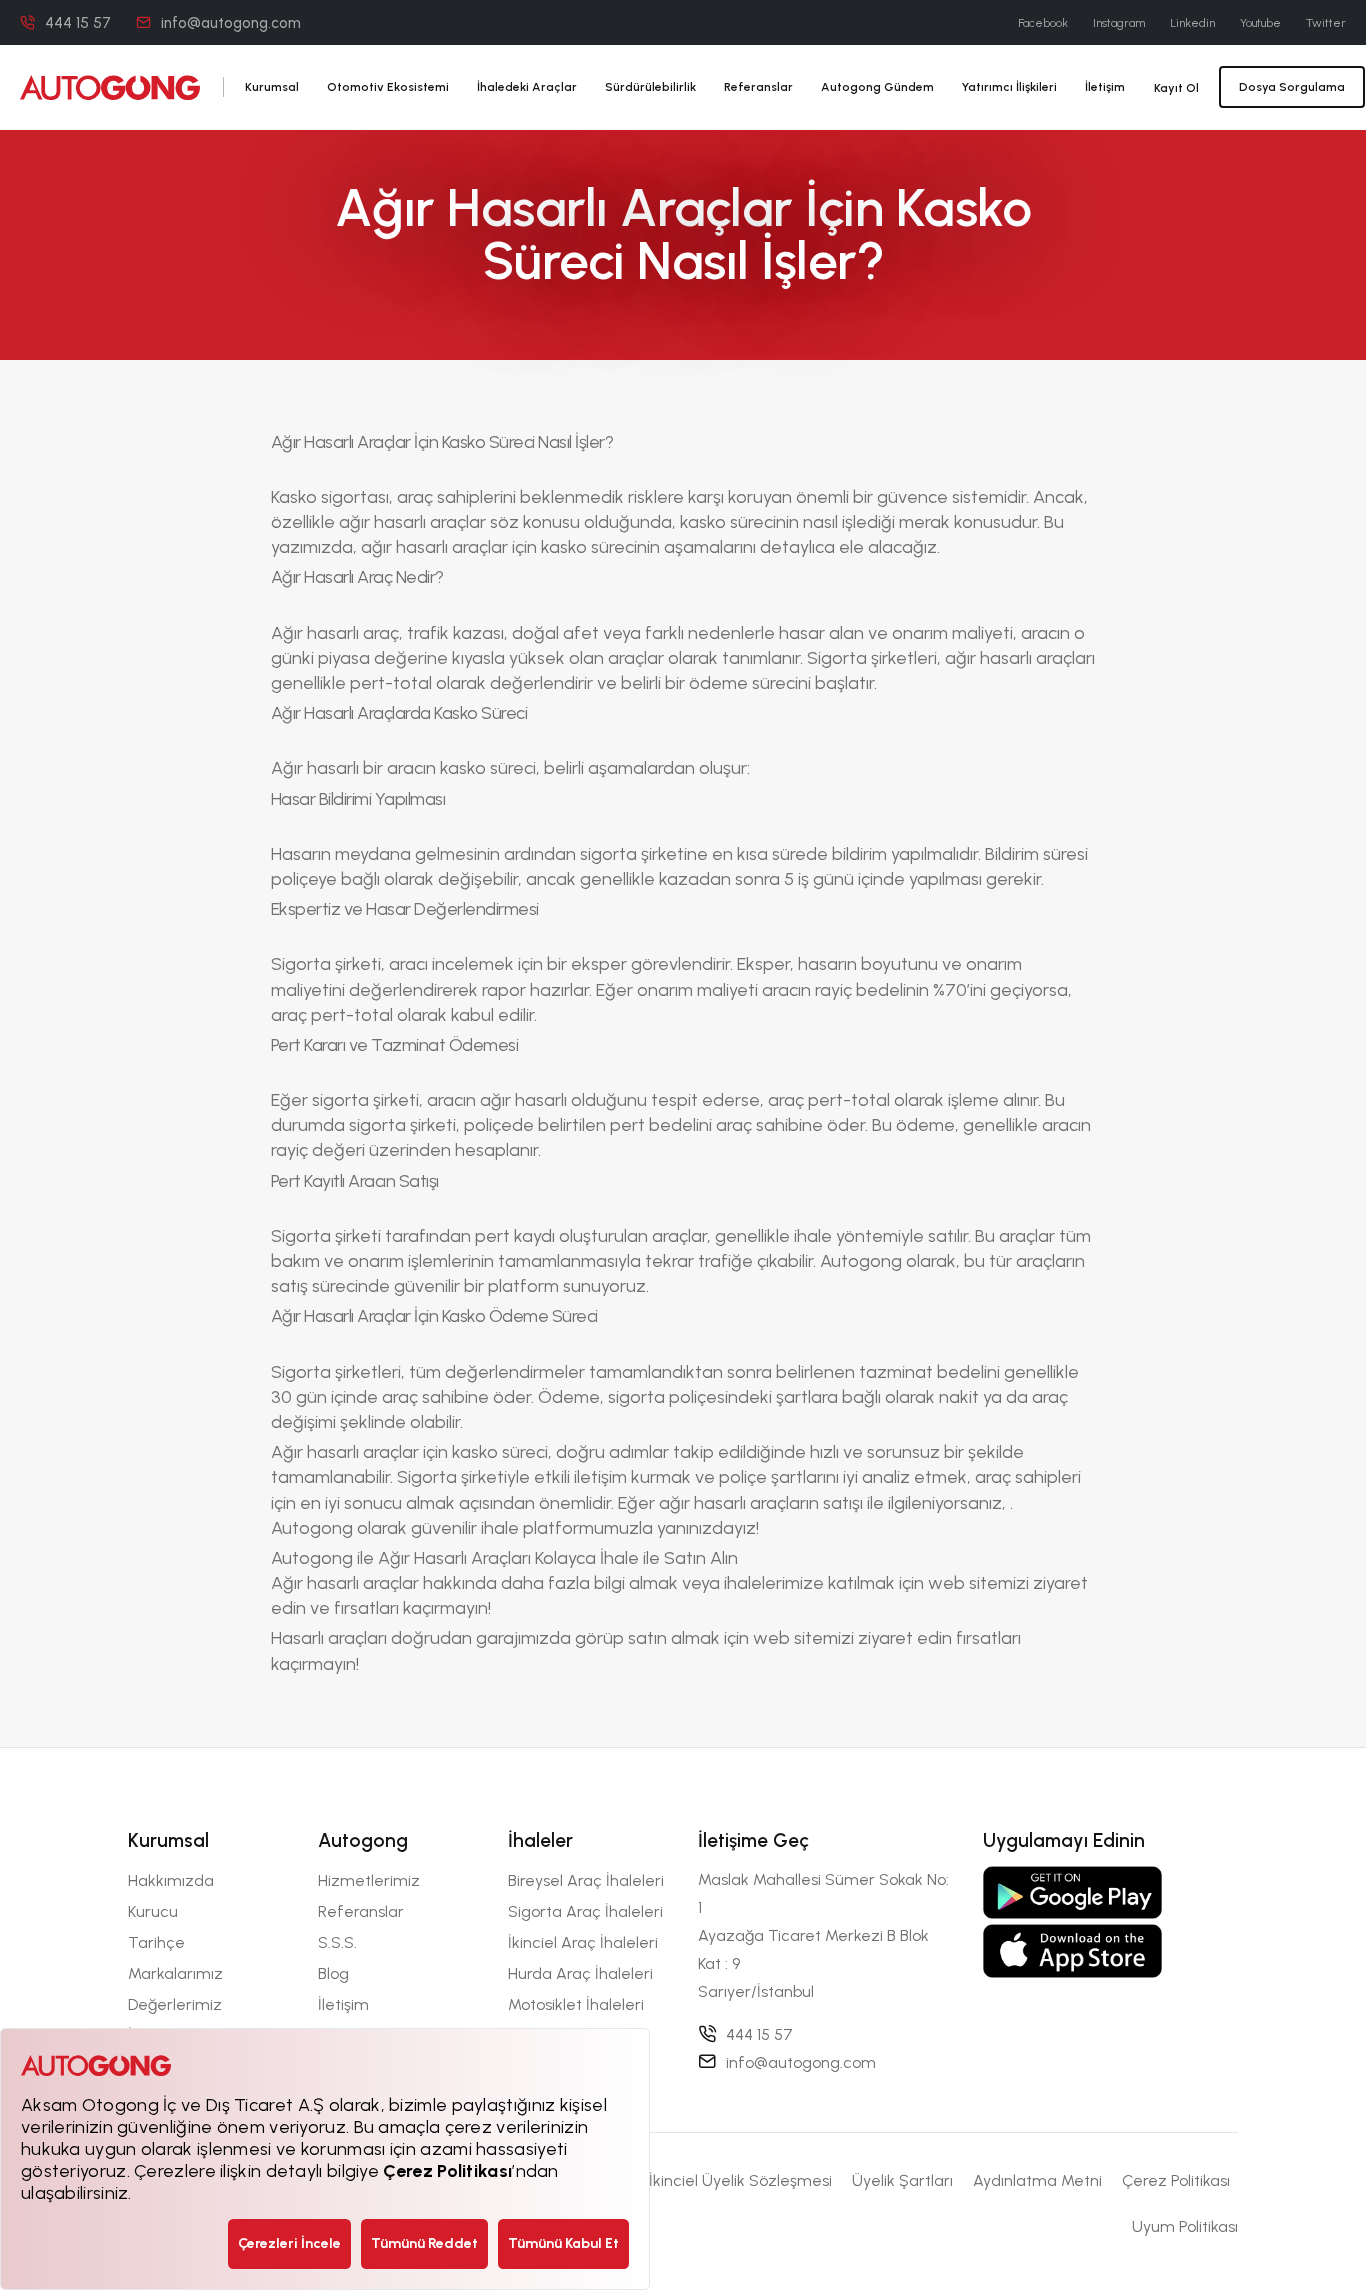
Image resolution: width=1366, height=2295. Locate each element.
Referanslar (758, 87)
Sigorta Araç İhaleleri (585, 1911)
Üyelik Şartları (902, 2180)
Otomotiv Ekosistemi (388, 87)
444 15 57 (78, 23)
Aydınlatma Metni (1037, 2180)
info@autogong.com (231, 23)
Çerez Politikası (1176, 2180)
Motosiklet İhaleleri (576, 2004)
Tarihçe (156, 1942)
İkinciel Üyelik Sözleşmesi (740, 2180)
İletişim (1105, 87)
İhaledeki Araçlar (527, 87)
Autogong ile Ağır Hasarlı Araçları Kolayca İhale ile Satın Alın (504, 1558)
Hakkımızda (171, 1880)
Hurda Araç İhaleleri (580, 1973)
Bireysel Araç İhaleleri (586, 1880)
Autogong (863, 1261)
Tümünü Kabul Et (563, 2243)
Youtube (1260, 23)
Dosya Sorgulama (1292, 87)
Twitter (1326, 23)
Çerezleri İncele (289, 2243)
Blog (333, 1973)
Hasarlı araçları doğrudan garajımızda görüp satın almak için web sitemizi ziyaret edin (613, 1638)
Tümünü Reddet (424, 2243)
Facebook (1043, 23)
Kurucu (153, 1911)
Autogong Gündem (877, 87)
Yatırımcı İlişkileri (1009, 87)
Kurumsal (272, 87)
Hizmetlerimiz (369, 1880)
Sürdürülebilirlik (650, 87)
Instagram (1119, 23)
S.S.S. (337, 1942)
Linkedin (1192, 23)
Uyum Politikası (1185, 2226)
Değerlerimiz (175, 2004)
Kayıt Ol (1176, 88)
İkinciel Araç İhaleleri (583, 1942)
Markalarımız (175, 1973)
